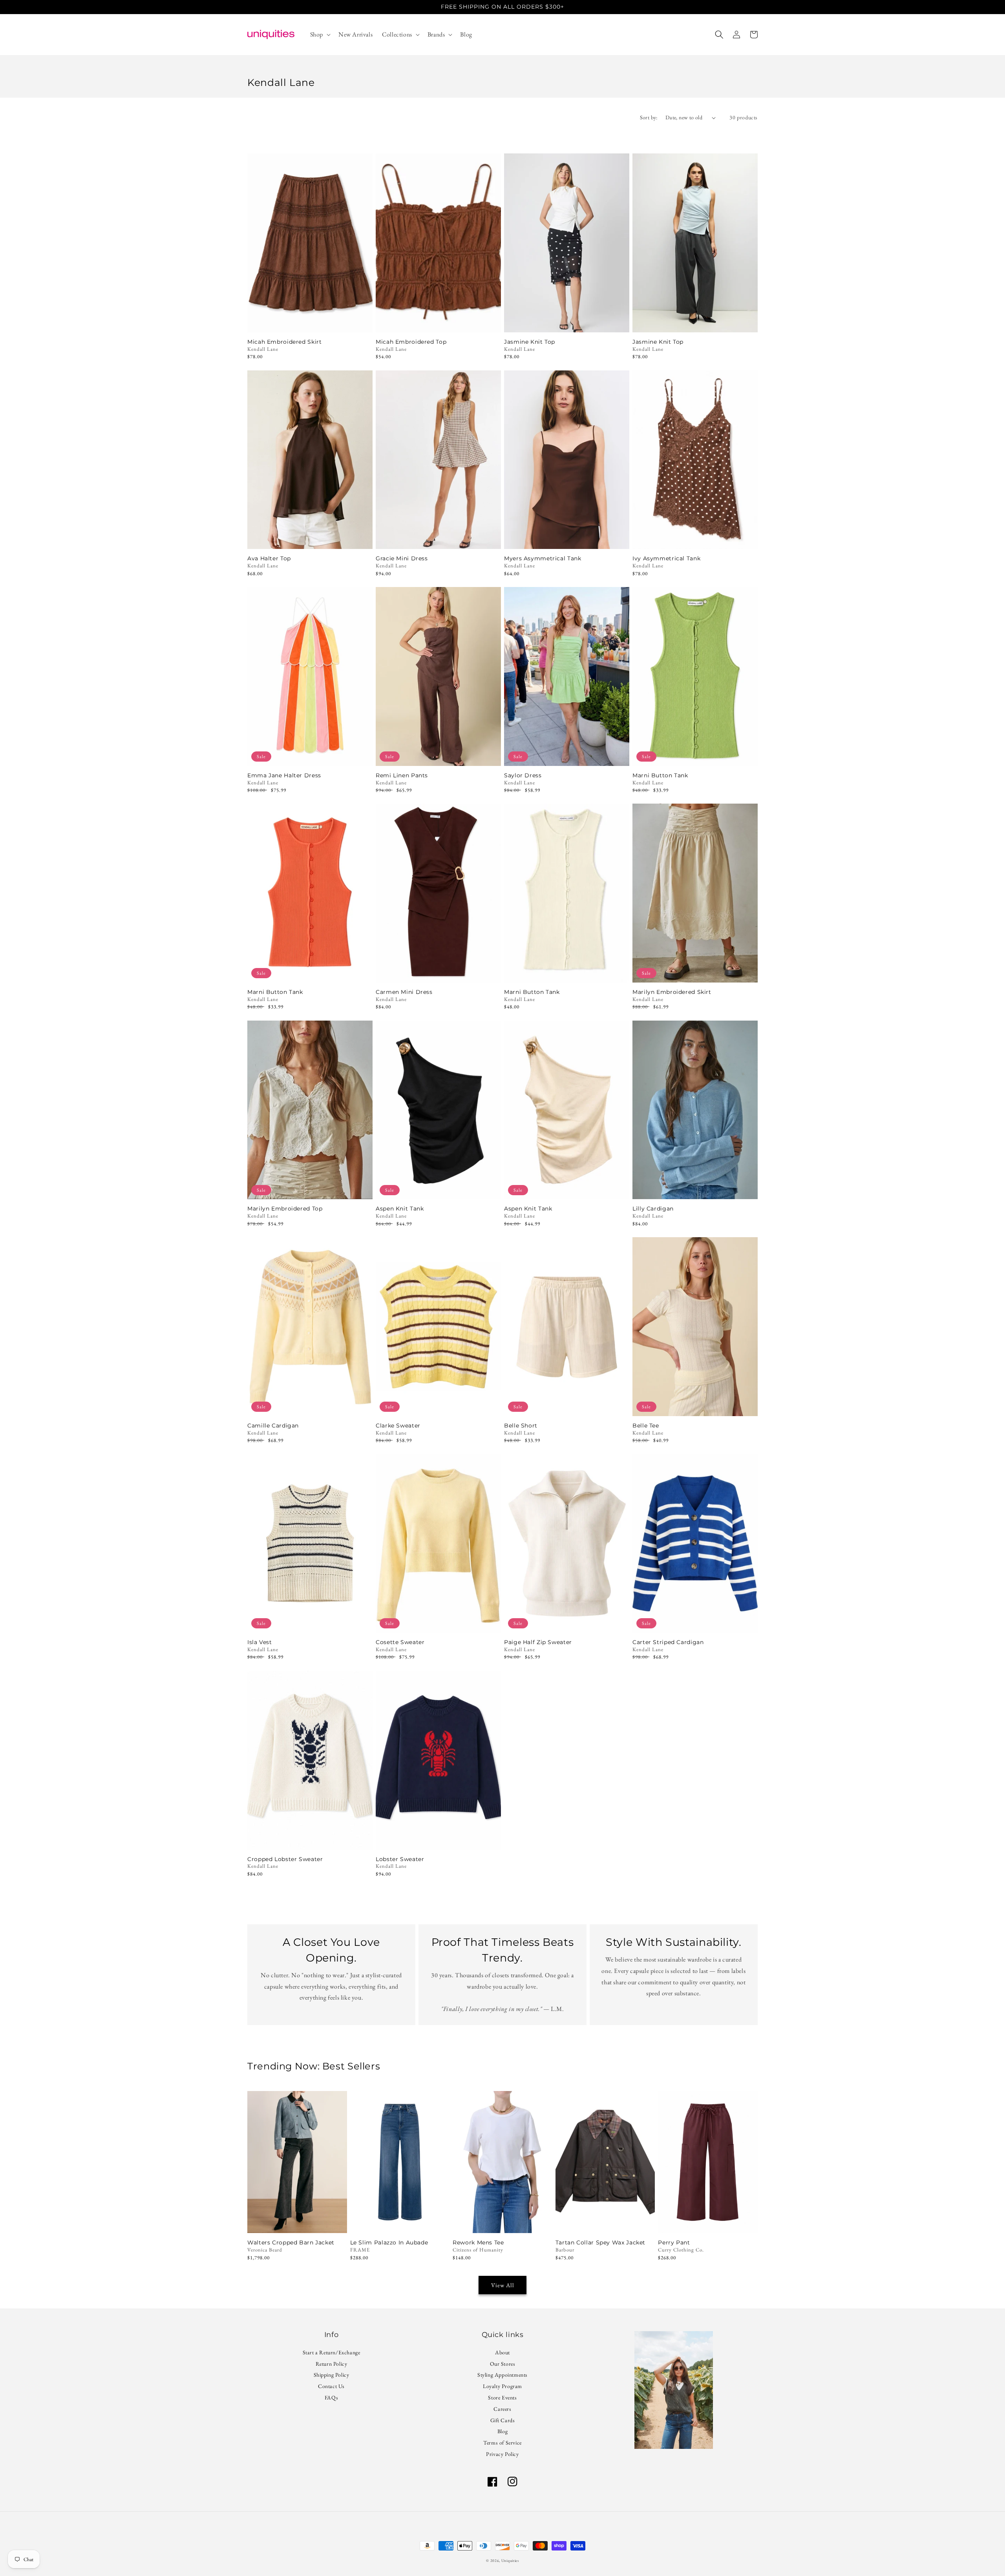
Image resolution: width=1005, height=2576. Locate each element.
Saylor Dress (523, 776)
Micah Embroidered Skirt (285, 342)
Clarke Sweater (398, 1426)
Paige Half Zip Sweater (538, 1642)
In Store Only (297, 2223)
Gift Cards (503, 2420)
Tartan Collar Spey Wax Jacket (600, 2243)
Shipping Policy (332, 2375)
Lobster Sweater (400, 1859)
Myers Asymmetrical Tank (543, 559)
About (502, 2353)
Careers (502, 2409)
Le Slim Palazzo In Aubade (389, 2243)
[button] (320, 35)
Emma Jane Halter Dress (284, 776)
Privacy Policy (502, 2454)
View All (503, 2285)
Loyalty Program (502, 2386)
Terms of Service (502, 2443)
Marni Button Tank (660, 776)
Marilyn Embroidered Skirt (672, 992)
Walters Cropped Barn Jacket (291, 2243)
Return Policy (332, 2364)
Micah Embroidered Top (411, 342)
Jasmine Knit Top (530, 342)
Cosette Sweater (400, 1642)
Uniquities (510, 2561)
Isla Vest (260, 1642)
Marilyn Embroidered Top (285, 1209)
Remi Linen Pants (402, 776)
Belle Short (521, 1426)
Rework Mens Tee (478, 2243)
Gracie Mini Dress (402, 559)
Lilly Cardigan (653, 1209)
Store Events (502, 2397)
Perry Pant (674, 2243)
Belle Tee (646, 1426)
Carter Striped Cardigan (668, 1642)
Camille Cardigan (273, 1426)
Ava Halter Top (269, 559)
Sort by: (649, 117)
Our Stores (503, 2364)
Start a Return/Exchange (332, 2353)
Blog (502, 2431)
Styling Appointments (502, 2375)
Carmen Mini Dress (404, 992)
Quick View (310, 322)
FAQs (331, 2397)
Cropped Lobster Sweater (285, 1859)
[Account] (736, 35)
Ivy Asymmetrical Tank (666, 559)
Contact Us (331, 2386)
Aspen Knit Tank (400, 1209)
